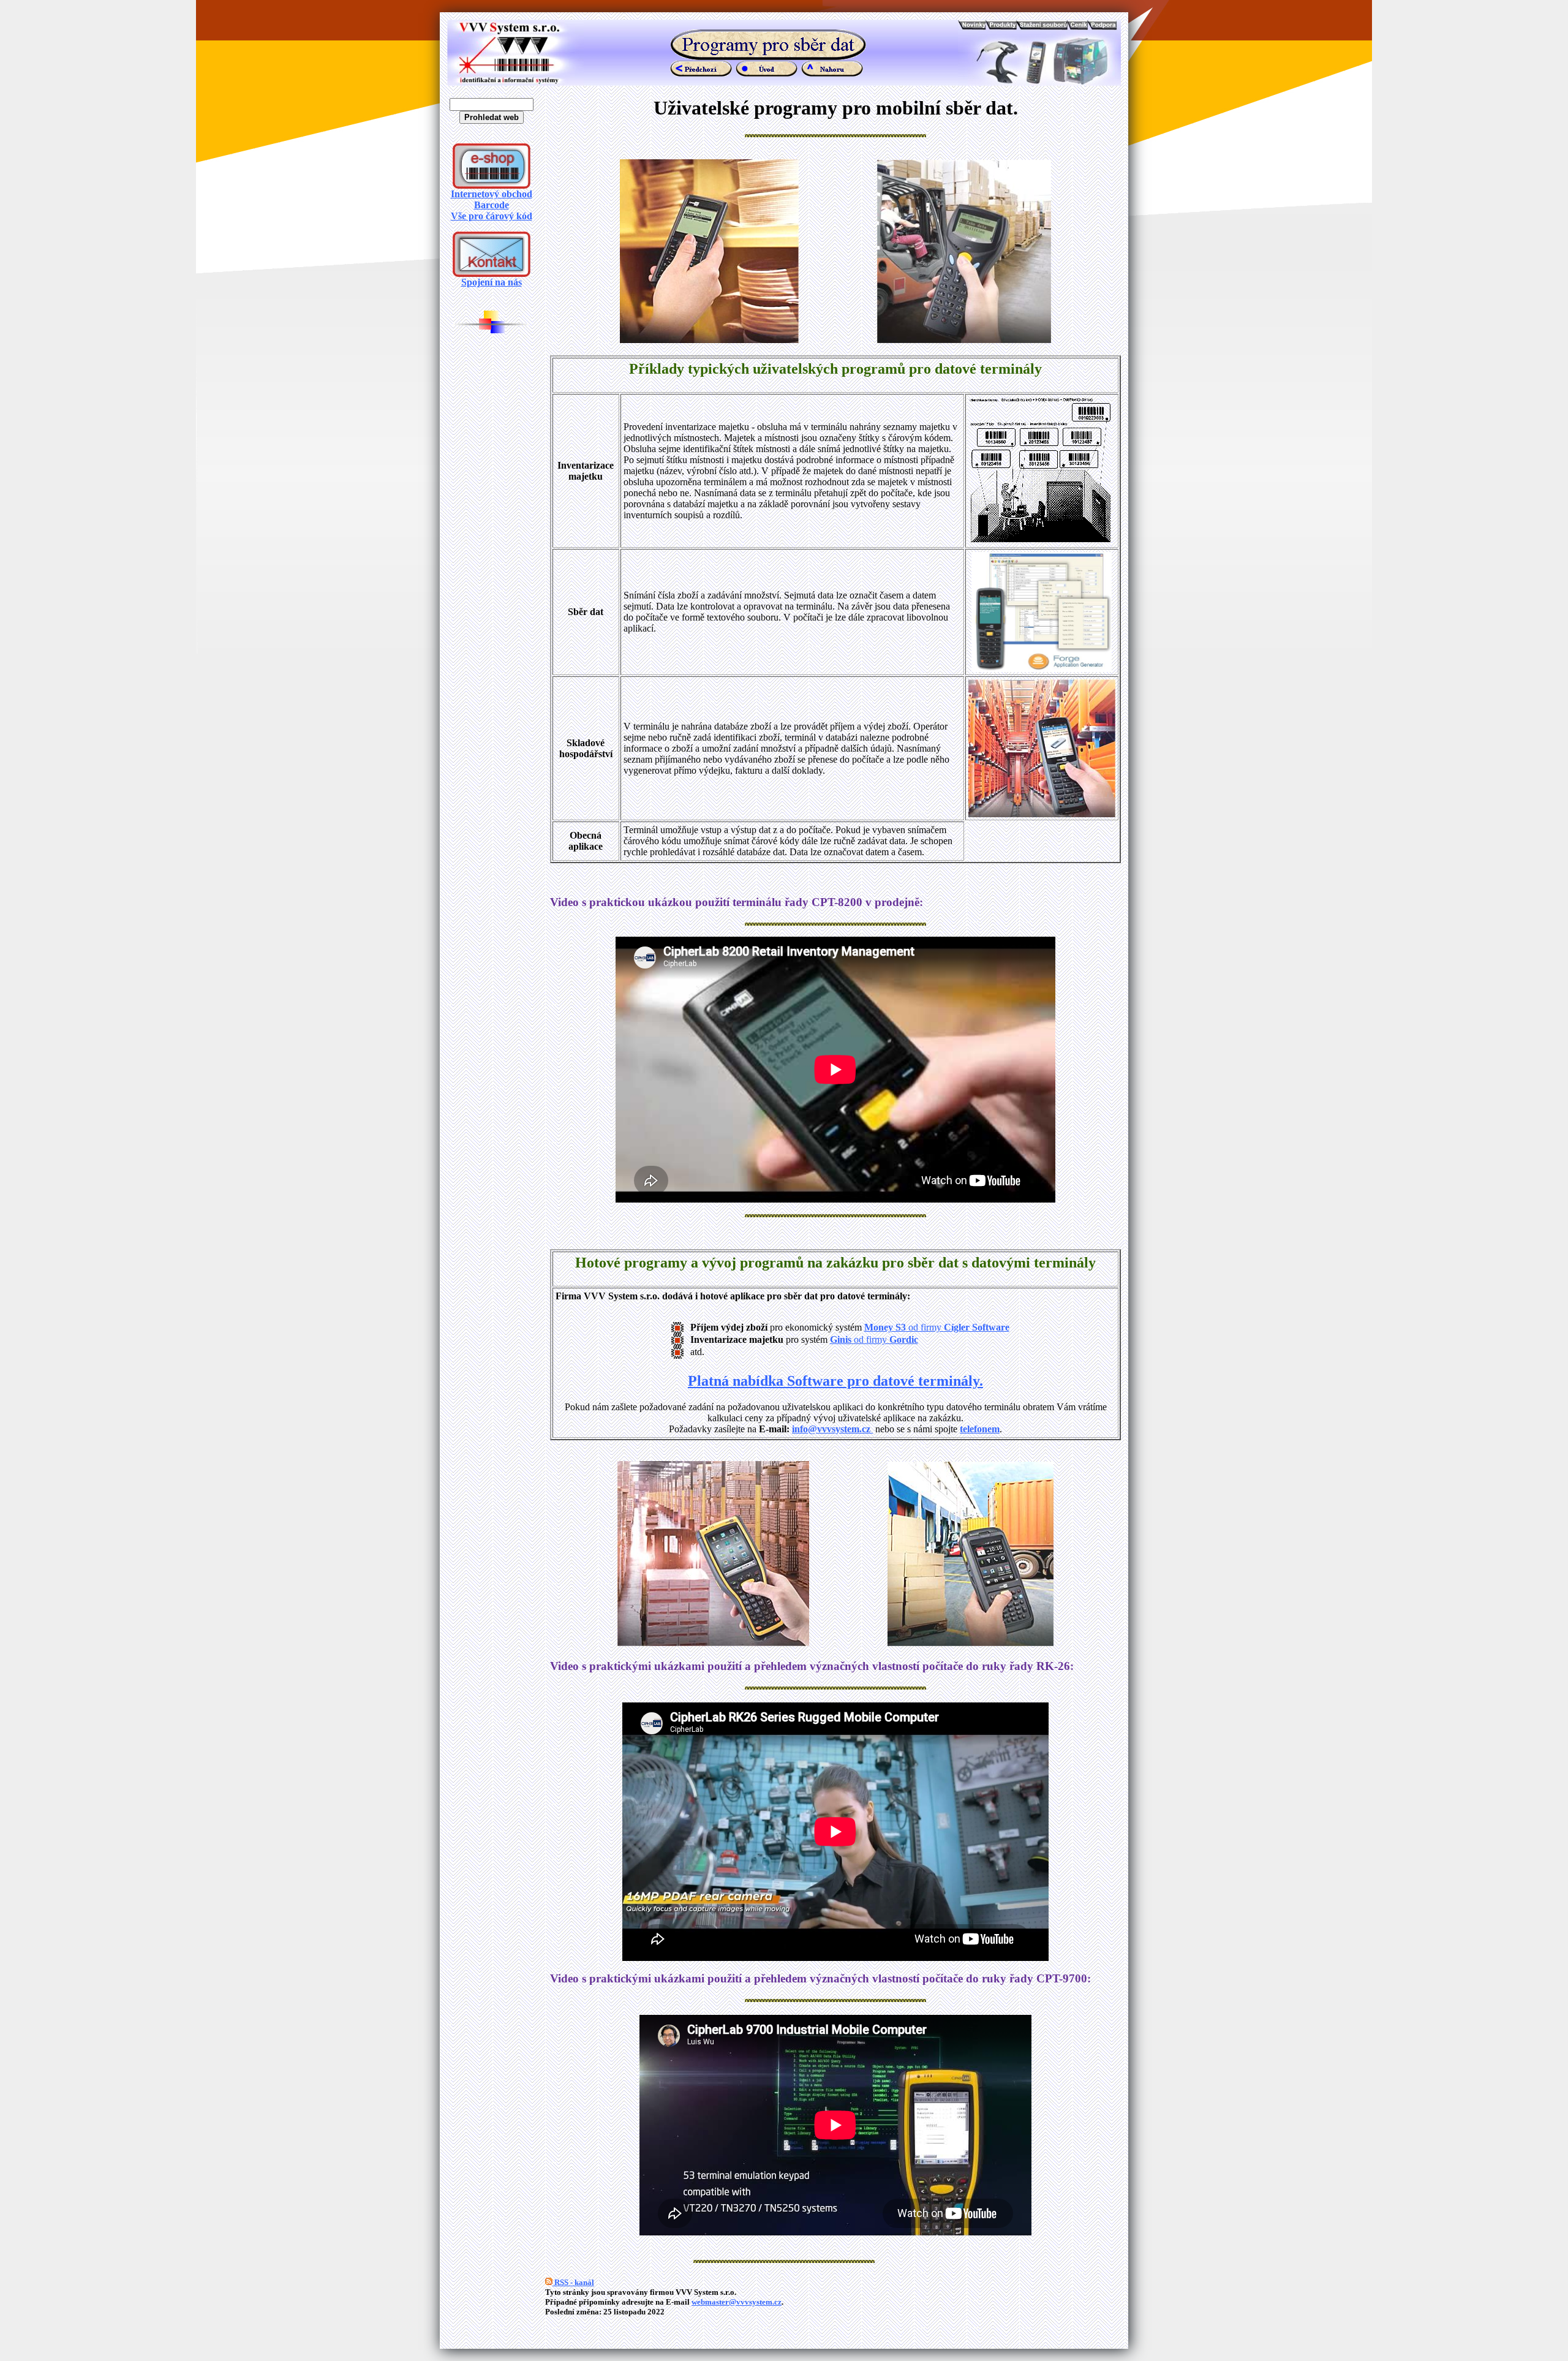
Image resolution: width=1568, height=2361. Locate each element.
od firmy (958, 1327)
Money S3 (885, 1327)
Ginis (842, 1339)
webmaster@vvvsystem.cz (737, 2302)
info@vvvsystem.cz (832, 1429)
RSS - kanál (573, 2282)
